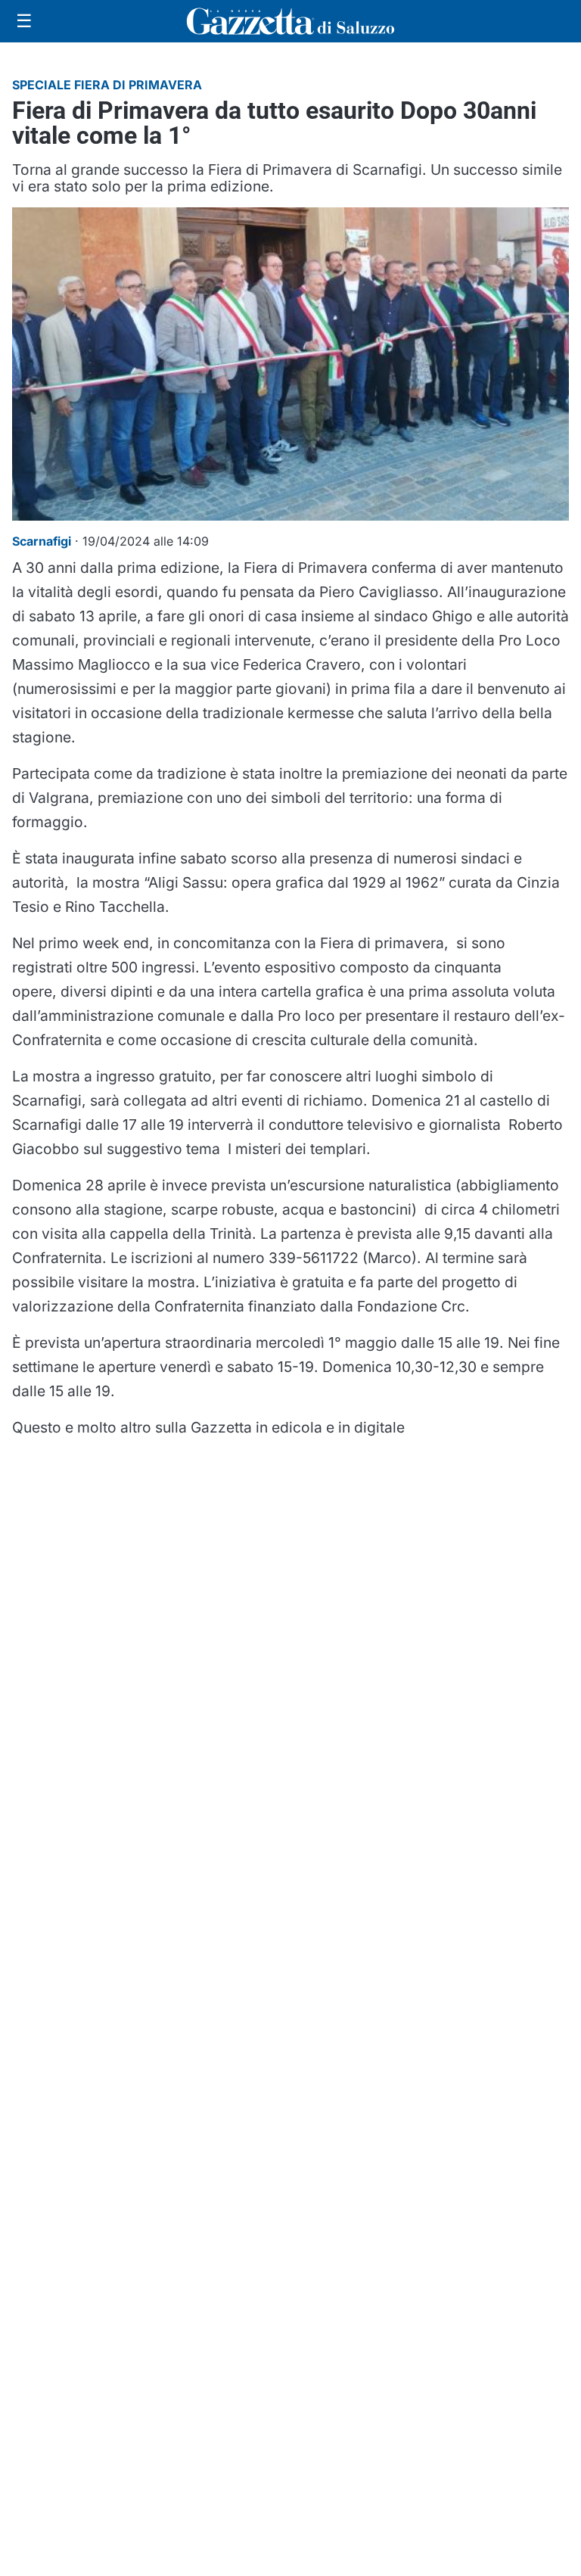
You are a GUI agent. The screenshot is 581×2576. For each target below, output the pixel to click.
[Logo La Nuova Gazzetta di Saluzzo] (290, 21)
